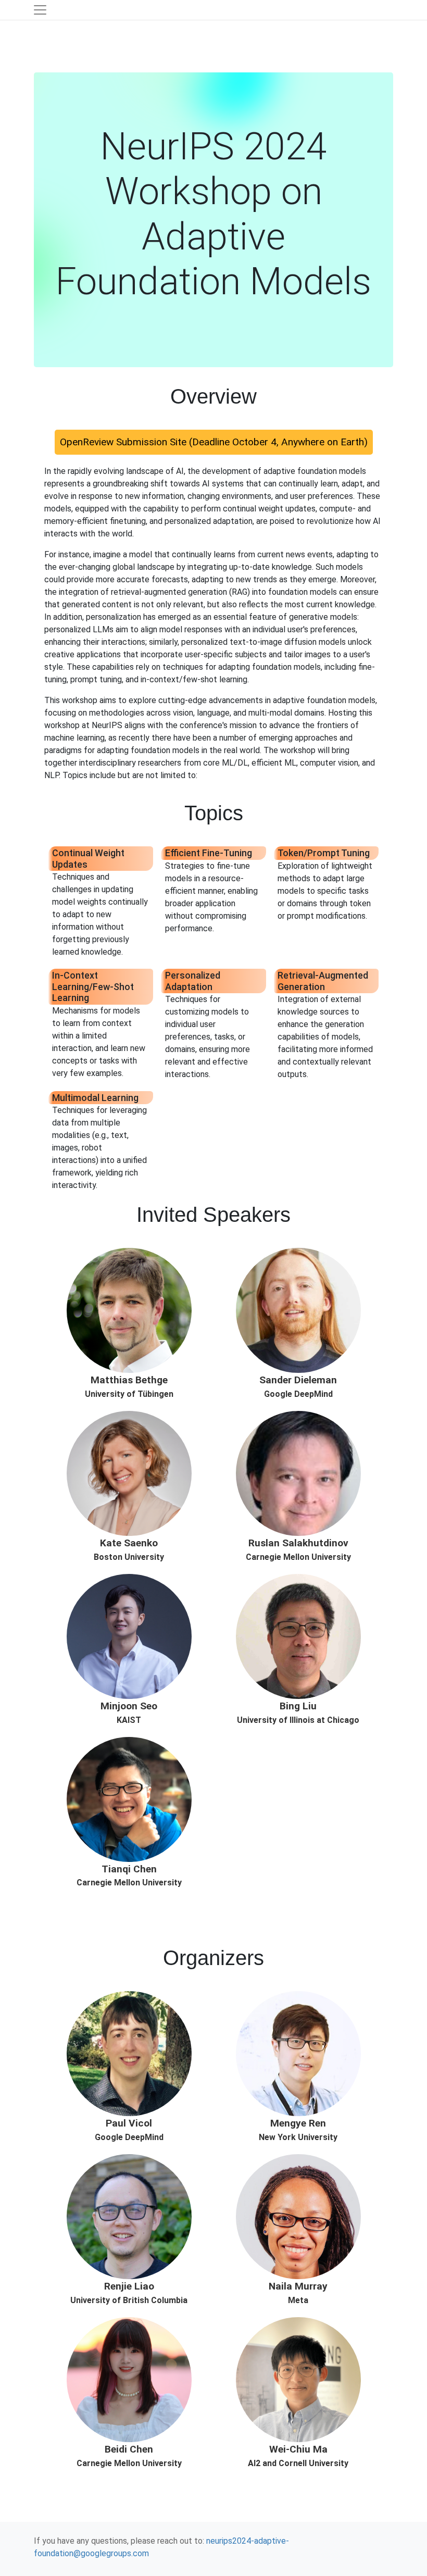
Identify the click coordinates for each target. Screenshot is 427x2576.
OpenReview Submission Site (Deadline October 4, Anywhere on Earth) (214, 442)
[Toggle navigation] (40, 10)
